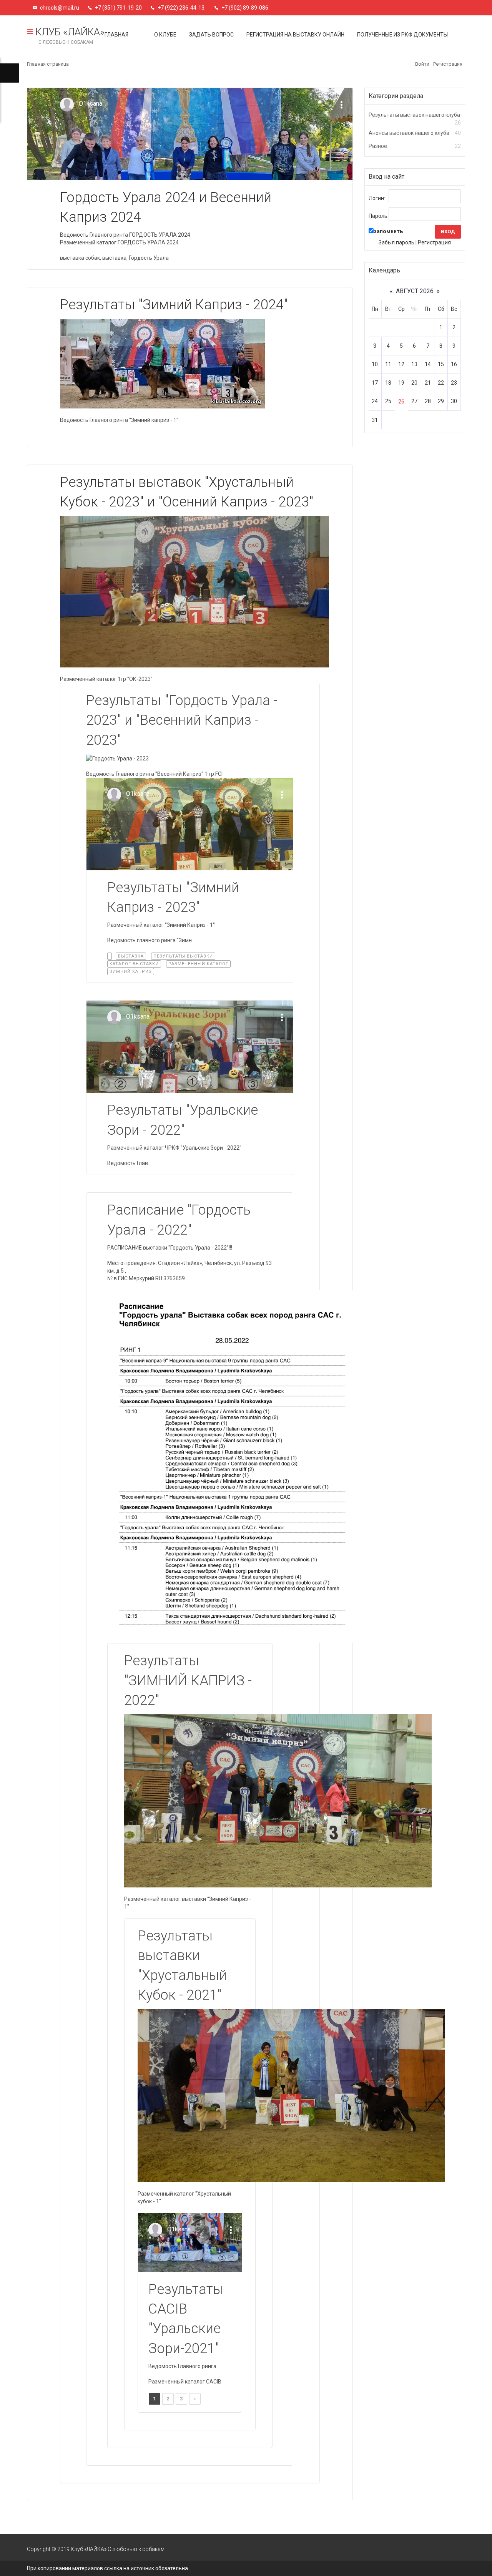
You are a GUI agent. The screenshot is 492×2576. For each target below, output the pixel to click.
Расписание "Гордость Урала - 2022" (179, 1220)
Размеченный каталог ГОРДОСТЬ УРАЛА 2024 (119, 242)
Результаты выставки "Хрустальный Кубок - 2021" (182, 1965)
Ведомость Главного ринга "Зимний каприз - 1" (119, 420)
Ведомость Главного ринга (182, 2366)
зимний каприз (131, 972)
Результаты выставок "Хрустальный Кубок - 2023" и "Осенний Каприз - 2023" (187, 492)
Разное (378, 146)
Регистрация (448, 64)
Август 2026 (415, 291)
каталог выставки (134, 964)
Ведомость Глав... (129, 1163)
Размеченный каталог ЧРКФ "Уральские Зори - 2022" (174, 1148)
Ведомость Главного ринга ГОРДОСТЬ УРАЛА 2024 (125, 235)
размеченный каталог (198, 964)
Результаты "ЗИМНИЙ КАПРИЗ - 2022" (188, 1681)
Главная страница (48, 64)
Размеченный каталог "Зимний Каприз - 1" (161, 925)
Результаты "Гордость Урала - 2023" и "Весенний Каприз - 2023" (182, 720)
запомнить (388, 231)
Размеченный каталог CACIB (185, 2382)
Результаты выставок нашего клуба (414, 115)
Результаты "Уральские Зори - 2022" (183, 1120)
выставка (114, 258)
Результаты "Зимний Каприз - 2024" (174, 305)
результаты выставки (183, 956)
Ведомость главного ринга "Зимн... (151, 940)
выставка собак (80, 258)
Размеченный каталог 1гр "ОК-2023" (106, 679)
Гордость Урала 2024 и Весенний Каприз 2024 (166, 207)
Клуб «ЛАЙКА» (69, 36)
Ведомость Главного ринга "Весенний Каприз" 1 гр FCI (154, 774)
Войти (422, 64)
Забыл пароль (396, 242)
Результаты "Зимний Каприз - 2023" (173, 897)
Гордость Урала (149, 258)
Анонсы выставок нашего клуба (409, 133)
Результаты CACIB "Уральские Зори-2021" (186, 2319)
